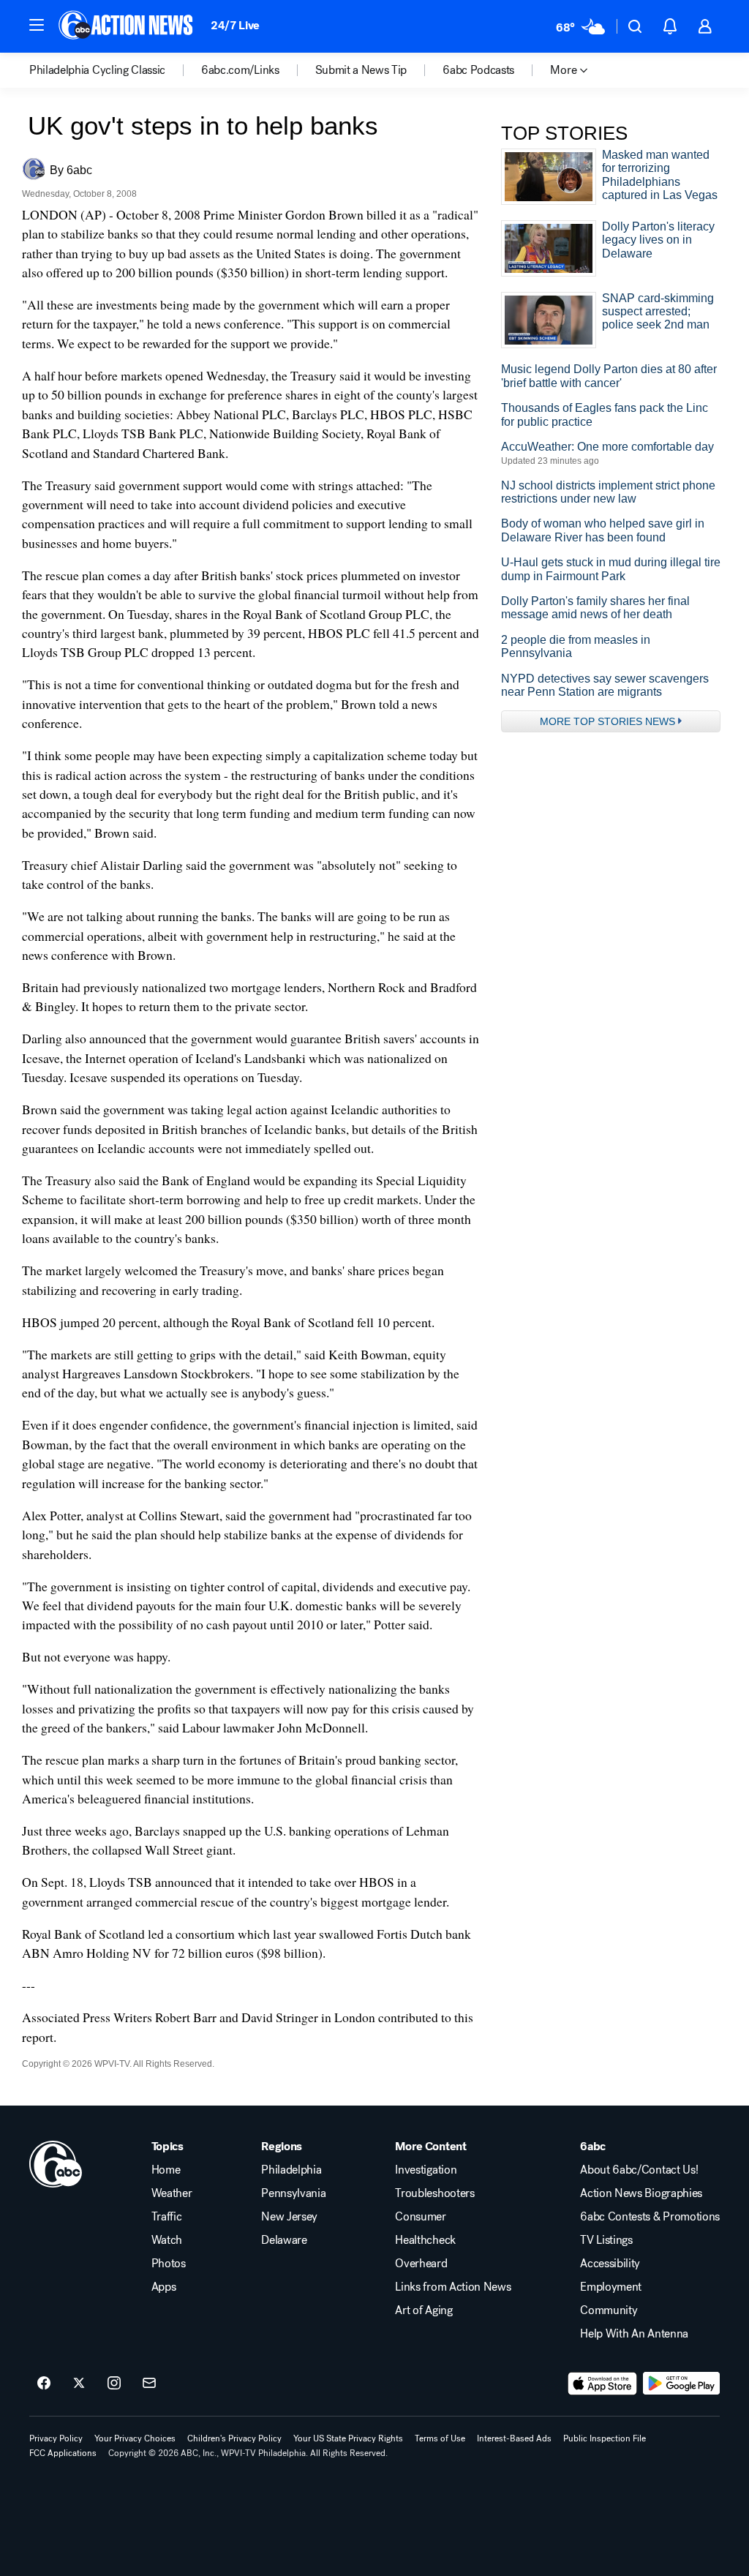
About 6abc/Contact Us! (639, 2170)
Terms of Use (440, 2438)
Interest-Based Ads (514, 2438)
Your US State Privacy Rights (348, 2438)
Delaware (284, 2240)
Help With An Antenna (634, 2334)
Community (609, 2310)
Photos (169, 2264)
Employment (611, 2287)
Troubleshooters (434, 2193)
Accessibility (610, 2264)
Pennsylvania (293, 2193)
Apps (164, 2287)
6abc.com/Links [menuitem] (240, 70)
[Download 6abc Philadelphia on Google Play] (681, 2384)
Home (166, 2170)
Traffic (167, 2217)
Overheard (421, 2264)
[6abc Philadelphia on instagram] (114, 2384)
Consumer (420, 2217)
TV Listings (606, 2240)
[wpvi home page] (56, 2164)
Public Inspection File (605, 2438)
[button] (37, 25)
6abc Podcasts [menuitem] (478, 70)
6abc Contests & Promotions (650, 2217)
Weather (172, 2193)
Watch (167, 2240)
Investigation (426, 2170)
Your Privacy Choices (135, 2438)
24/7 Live (235, 25)
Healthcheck (425, 2240)
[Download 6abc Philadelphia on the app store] (603, 2384)
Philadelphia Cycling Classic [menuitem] (97, 70)
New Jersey (289, 2217)
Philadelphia (291, 2170)
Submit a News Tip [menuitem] (361, 70)
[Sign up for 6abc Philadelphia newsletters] (149, 2384)
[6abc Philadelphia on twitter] (79, 2384)
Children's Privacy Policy (234, 2438)
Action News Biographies (641, 2193)
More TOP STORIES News (607, 721)
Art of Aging (424, 2310)
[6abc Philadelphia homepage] (127, 26)
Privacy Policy (56, 2438)
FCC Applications (63, 2453)
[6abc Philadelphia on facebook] (44, 2384)
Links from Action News (453, 2287)
